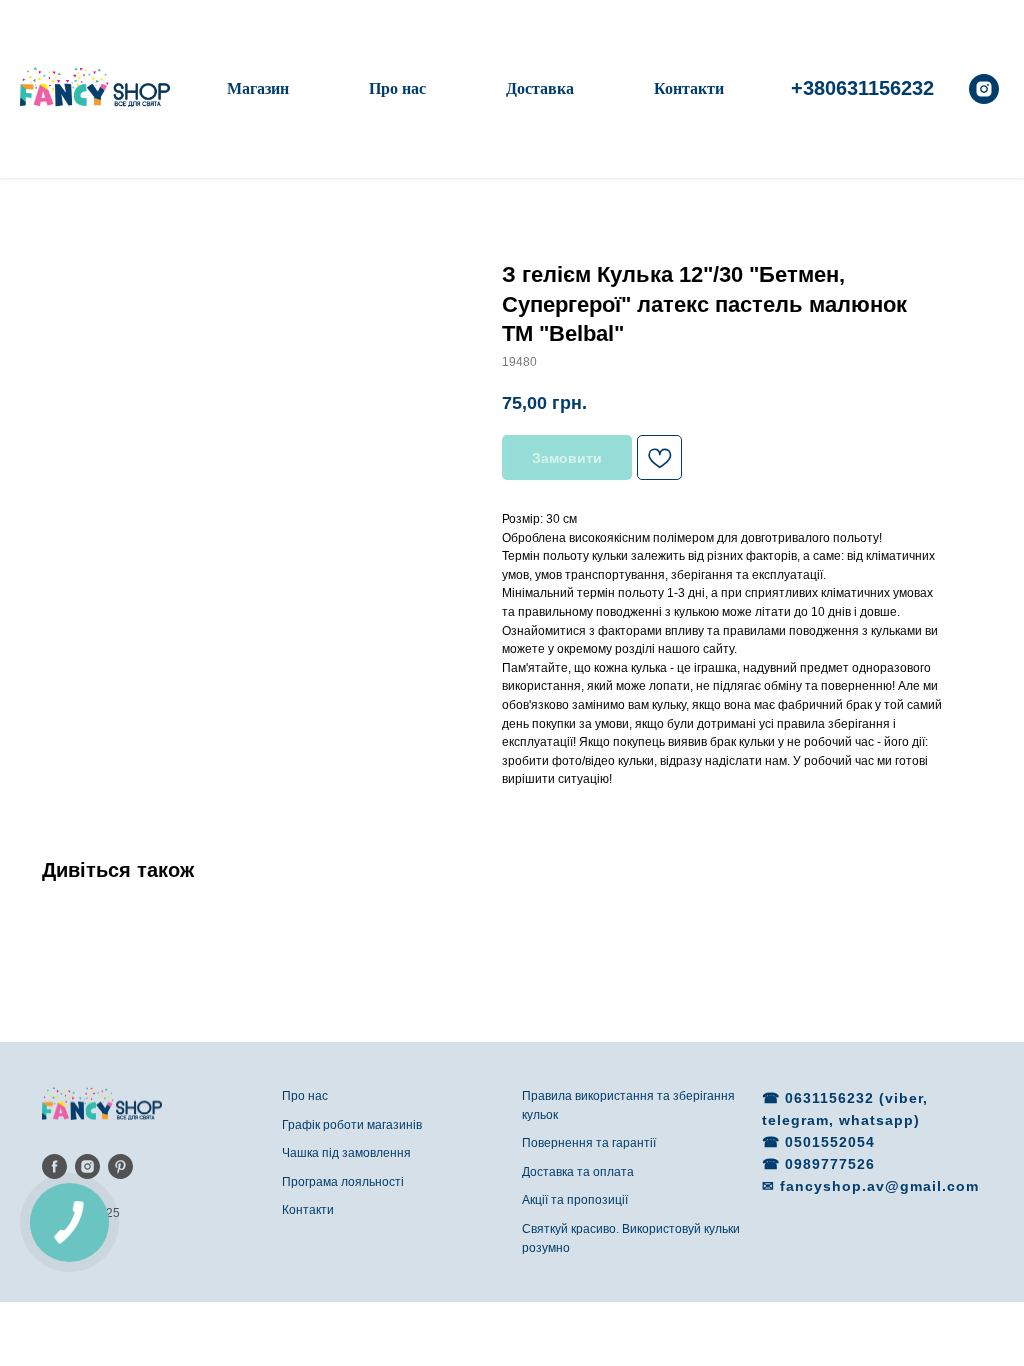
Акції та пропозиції (575, 1200)
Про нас (397, 88)
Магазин (258, 88)
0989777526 (830, 1164)
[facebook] (54, 1166)
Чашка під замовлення (346, 1153)
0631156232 (832, 1098)
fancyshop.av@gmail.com (879, 1186)
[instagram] (984, 89)
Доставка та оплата (578, 1172)
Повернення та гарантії (589, 1143)
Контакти (689, 88)
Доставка (540, 88)
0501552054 (830, 1142)
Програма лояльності (343, 1182)
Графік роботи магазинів (352, 1125)
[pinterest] (120, 1166)
